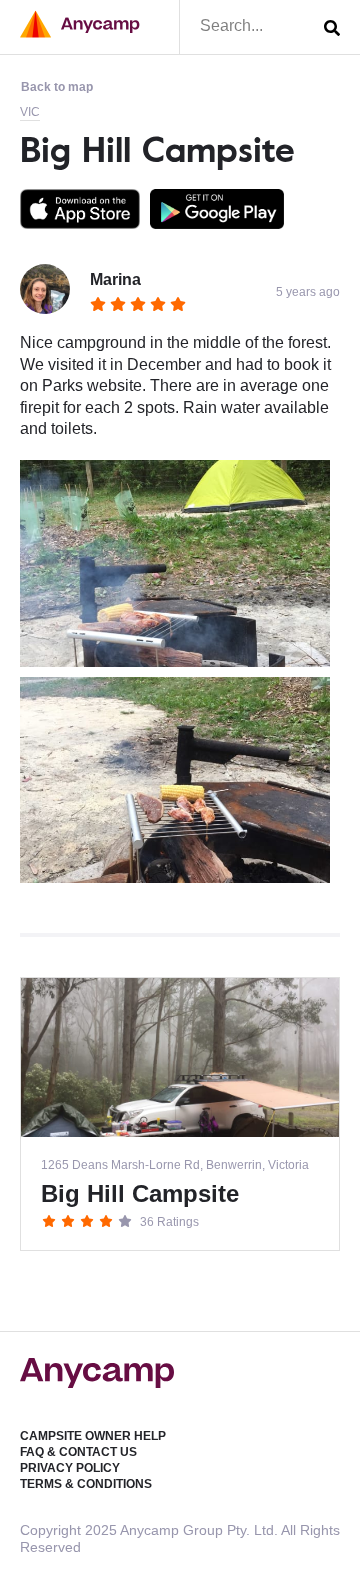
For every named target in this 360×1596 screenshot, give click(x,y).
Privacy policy (70, 1468)
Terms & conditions (86, 1484)
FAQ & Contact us (78, 1452)
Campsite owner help (93, 1436)
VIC (30, 112)
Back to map (57, 87)
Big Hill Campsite (157, 148)
